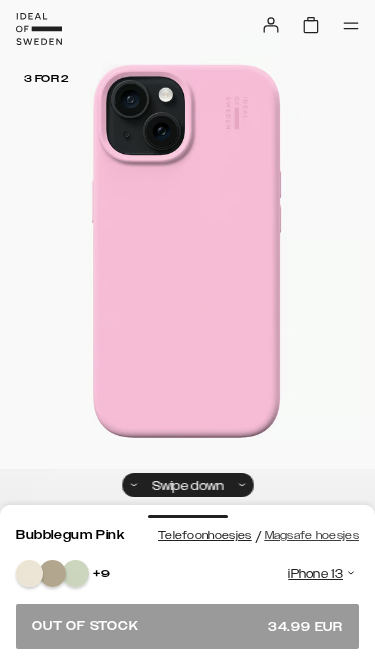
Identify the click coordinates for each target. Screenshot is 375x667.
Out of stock (187, 626)
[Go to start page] (39, 29)
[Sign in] (271, 25)
